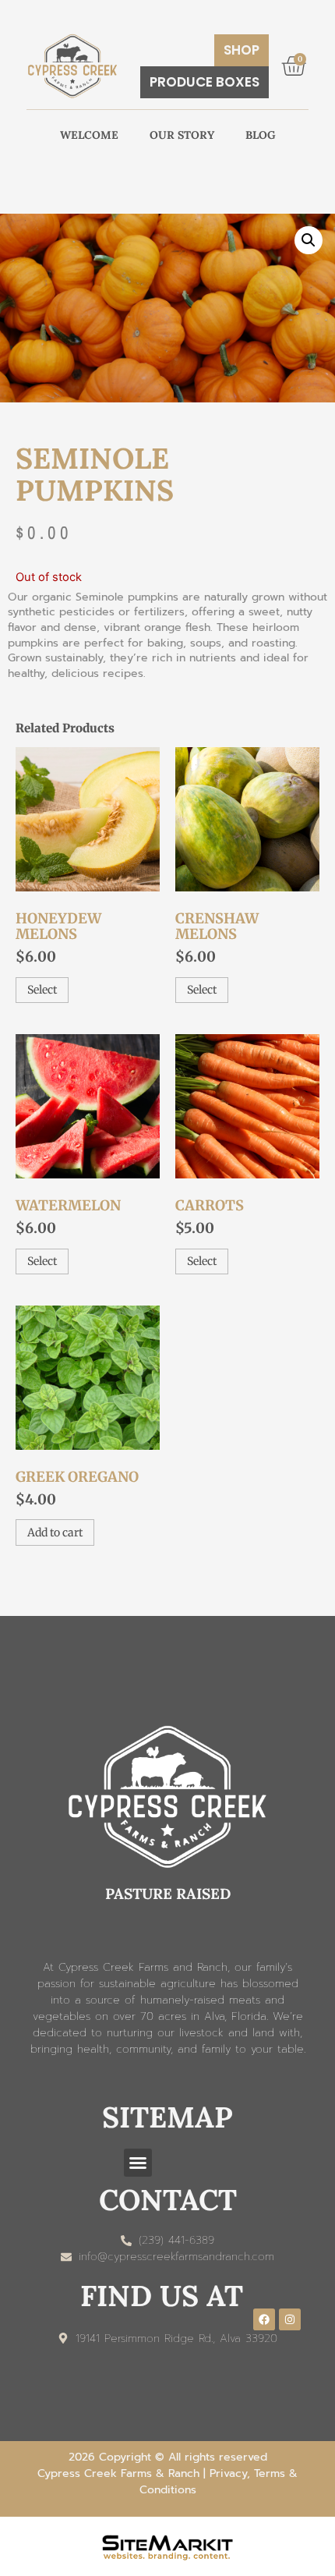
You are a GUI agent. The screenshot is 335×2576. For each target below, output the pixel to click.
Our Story (182, 135)
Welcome (89, 135)
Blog (261, 135)
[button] (309, 240)
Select (42, 990)
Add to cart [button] (55, 1532)
